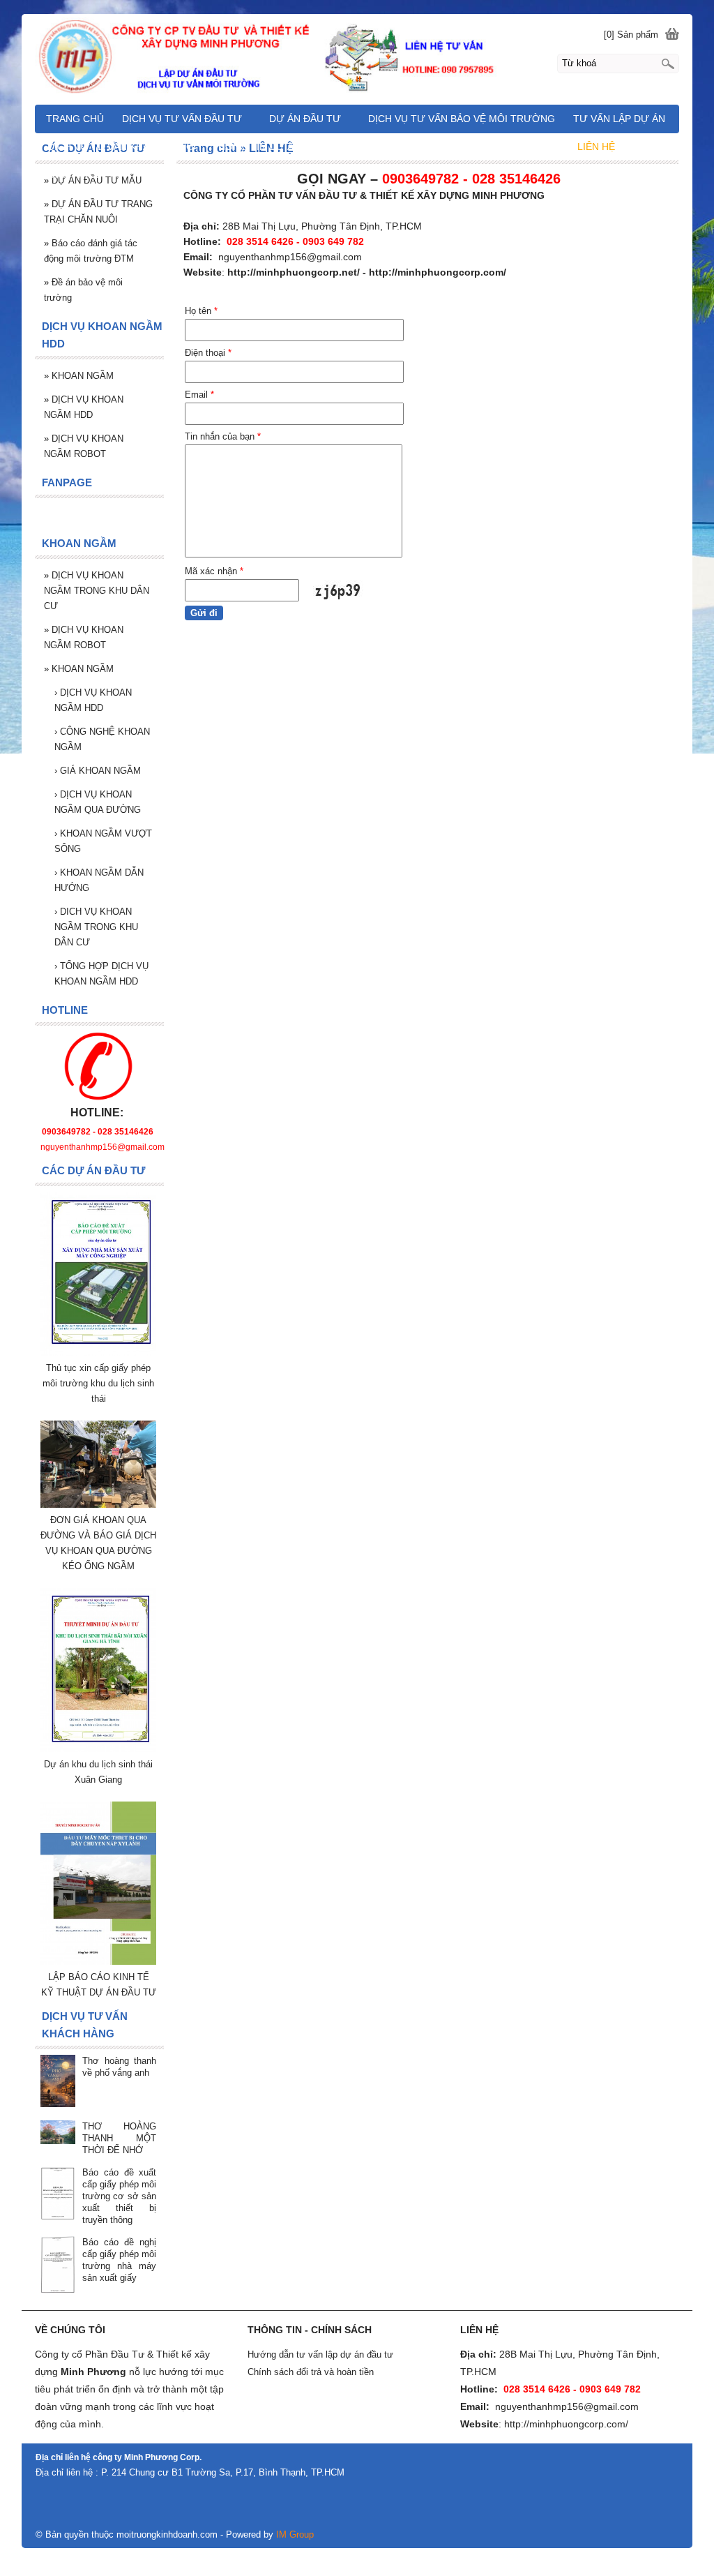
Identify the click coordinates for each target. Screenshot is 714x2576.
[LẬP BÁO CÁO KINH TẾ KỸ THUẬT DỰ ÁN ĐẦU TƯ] (98, 1962)
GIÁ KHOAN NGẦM (98, 771)
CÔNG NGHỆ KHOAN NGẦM (102, 739)
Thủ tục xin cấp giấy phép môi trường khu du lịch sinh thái (98, 1383)
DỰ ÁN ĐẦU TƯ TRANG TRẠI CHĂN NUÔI (98, 212)
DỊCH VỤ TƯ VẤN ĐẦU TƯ (182, 119)
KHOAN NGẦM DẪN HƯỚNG (99, 880)
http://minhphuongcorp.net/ (294, 272)
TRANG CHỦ (75, 119)
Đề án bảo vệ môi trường (83, 290)
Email (199, 395)
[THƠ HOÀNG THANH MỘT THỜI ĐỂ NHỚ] (58, 2133)
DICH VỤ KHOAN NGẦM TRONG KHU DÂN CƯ (96, 927)
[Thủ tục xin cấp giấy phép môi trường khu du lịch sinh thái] (98, 1353)
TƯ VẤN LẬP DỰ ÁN (619, 119)
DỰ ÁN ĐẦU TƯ (305, 119)
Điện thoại (208, 353)
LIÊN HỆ (596, 147)
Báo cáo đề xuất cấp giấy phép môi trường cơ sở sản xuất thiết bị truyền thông (119, 2196)
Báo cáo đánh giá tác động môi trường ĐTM (91, 251)
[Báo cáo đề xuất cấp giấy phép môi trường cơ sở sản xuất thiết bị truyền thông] (58, 2194)
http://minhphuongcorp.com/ (438, 272)
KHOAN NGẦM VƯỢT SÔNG (103, 841)
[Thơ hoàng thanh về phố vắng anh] (58, 2082)
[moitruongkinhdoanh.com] (357, 57)
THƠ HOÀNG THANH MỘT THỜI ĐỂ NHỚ (119, 2138)
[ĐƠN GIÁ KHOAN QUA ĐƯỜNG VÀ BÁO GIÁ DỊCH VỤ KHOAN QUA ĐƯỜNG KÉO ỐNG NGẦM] (98, 1505)
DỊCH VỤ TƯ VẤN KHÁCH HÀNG (121, 147)
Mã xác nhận (214, 571)
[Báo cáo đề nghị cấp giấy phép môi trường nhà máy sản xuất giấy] (58, 2266)
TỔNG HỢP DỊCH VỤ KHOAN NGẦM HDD (101, 974)
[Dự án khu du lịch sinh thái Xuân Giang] (98, 1749)
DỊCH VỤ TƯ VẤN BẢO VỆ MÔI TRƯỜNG (462, 119)
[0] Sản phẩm (631, 35)
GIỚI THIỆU (74, 174)
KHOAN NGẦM (79, 376)
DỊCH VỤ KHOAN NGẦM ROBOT (84, 446)
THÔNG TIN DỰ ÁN (256, 147)
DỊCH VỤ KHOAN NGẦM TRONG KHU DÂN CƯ (97, 591)
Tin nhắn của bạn (223, 436)
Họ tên (201, 311)
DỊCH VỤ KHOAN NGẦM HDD (84, 407)
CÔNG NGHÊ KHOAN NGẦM (486, 147)
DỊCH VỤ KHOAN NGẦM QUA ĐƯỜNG (98, 802)
